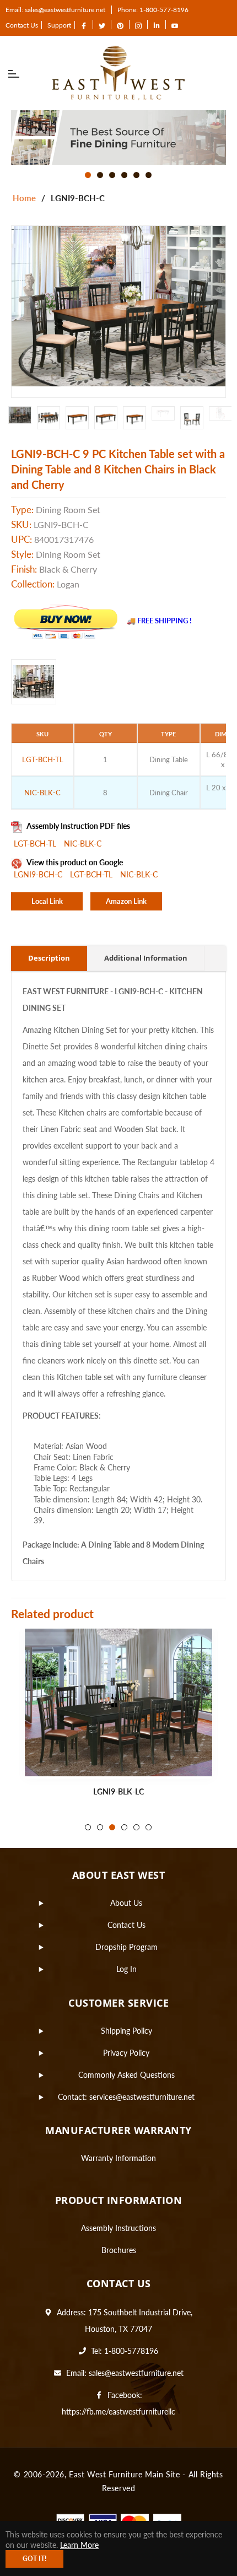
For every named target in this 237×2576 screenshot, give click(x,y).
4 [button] (124, 175)
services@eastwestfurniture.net (142, 2097)
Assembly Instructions (118, 2228)
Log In (126, 1969)
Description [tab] (49, 958)
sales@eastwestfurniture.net (136, 2373)
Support (59, 25)
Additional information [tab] (146, 958)
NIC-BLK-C (83, 844)
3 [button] (112, 175)
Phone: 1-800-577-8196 (153, 10)
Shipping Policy (126, 2031)
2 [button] (100, 175)
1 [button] (88, 175)
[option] (118, 138)
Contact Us (22, 25)
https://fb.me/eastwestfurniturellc (118, 2411)
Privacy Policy (126, 2053)
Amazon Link (126, 901)
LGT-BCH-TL (36, 844)
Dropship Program (126, 1947)
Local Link (47, 901)
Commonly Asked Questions (126, 2075)
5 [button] (136, 175)
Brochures (119, 2250)
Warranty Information (118, 2158)
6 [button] (149, 175)
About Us (126, 1903)
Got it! (34, 2559)
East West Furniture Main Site (124, 2474)
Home (24, 198)
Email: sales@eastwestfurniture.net (55, 10)
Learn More (79, 2545)
